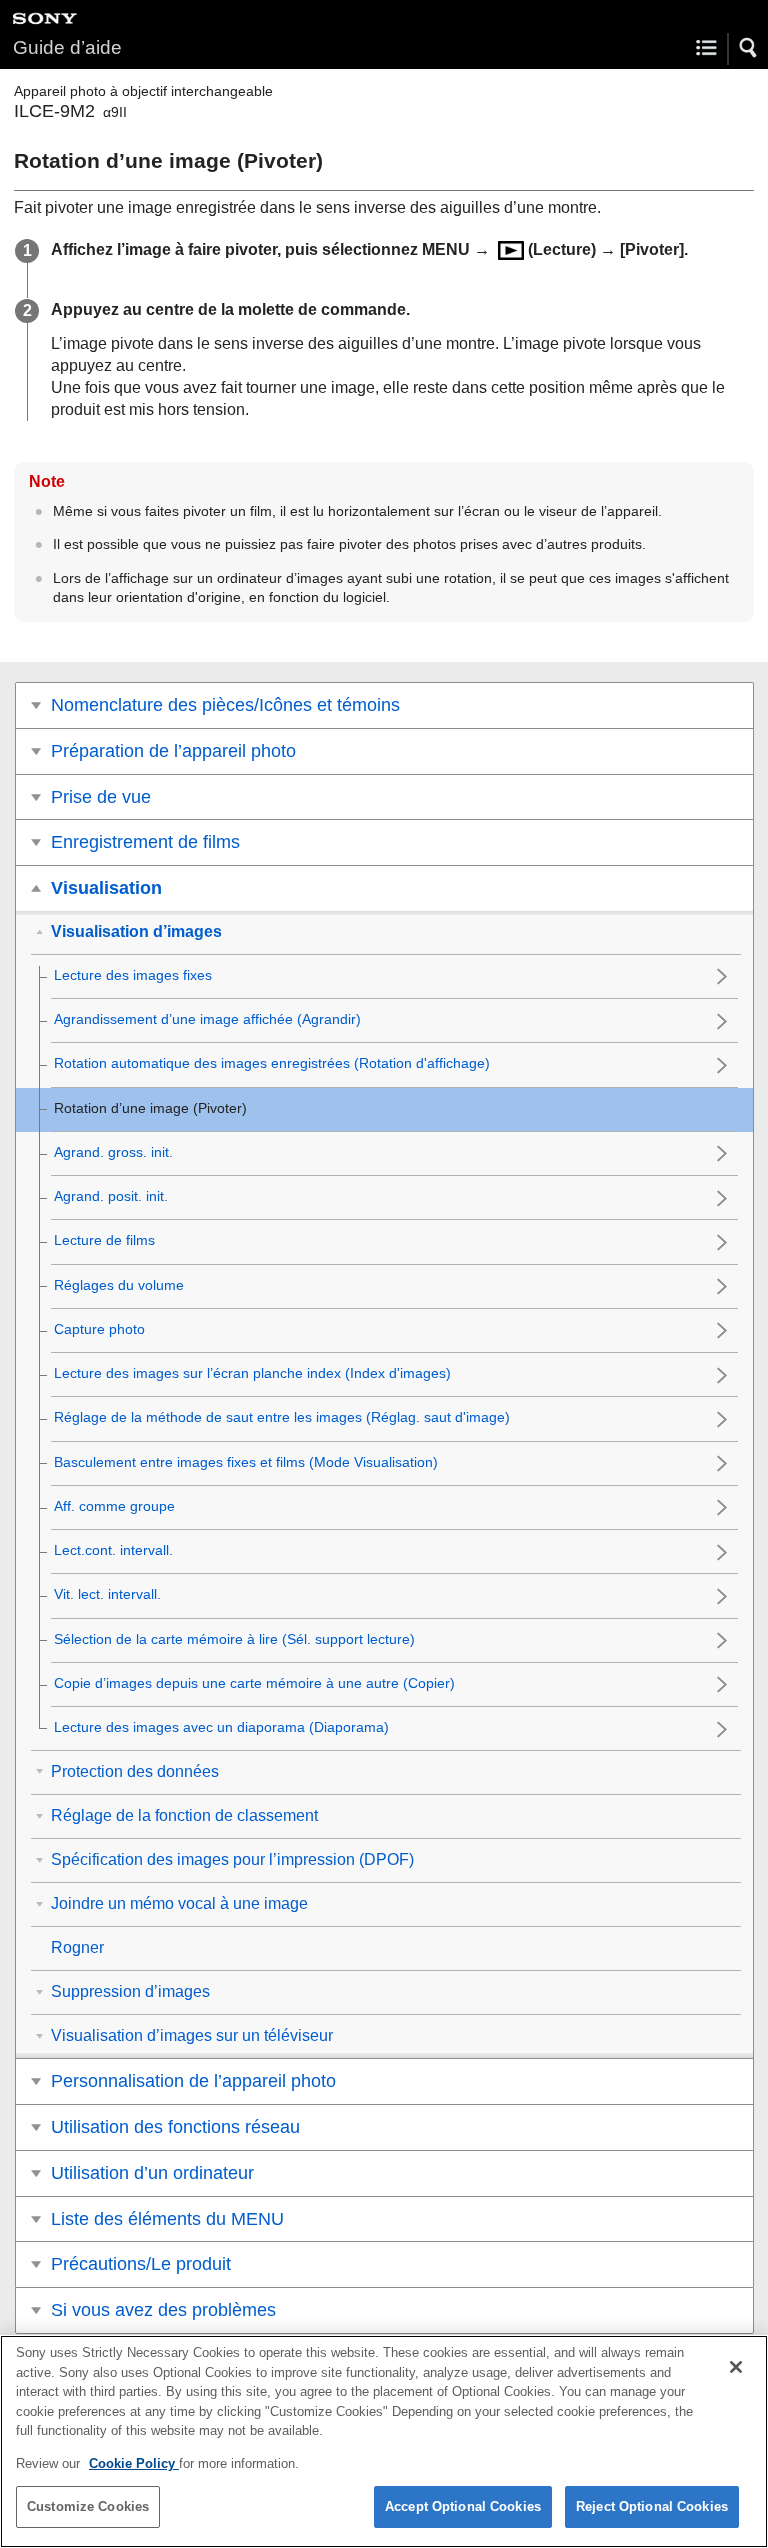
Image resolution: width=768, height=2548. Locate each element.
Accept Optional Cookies (463, 2506)
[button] (749, 48)
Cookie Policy (134, 2463)
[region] (384, 2441)
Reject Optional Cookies (652, 2506)
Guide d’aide (67, 47)
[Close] (736, 2367)
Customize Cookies (88, 2506)
